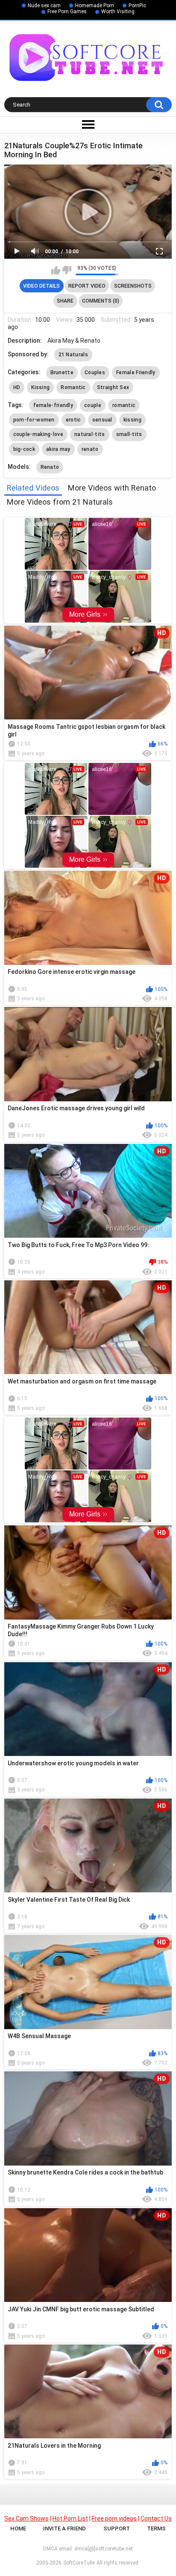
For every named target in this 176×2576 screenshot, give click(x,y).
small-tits (129, 434)
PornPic (137, 6)
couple (93, 405)
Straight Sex (113, 387)
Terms (156, 2528)
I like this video (56, 270)
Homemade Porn (95, 6)
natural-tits (90, 434)
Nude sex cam (44, 6)
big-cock (24, 449)
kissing (132, 420)
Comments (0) (101, 301)
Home (18, 2528)
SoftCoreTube (79, 2563)
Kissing (40, 387)
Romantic (73, 387)
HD (17, 387)
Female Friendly (136, 373)
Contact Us (156, 2518)
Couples (95, 373)
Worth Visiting (118, 12)
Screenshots (133, 286)
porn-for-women (34, 420)
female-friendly (53, 405)
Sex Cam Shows (26, 2518)
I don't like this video (67, 270)
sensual (102, 420)
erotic (73, 420)
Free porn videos (114, 2518)
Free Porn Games (67, 12)
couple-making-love (38, 434)
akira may (58, 449)
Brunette (62, 373)
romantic (124, 405)
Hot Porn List (70, 2518)
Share (65, 301)
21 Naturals (73, 355)
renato (90, 449)
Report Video (87, 286)
